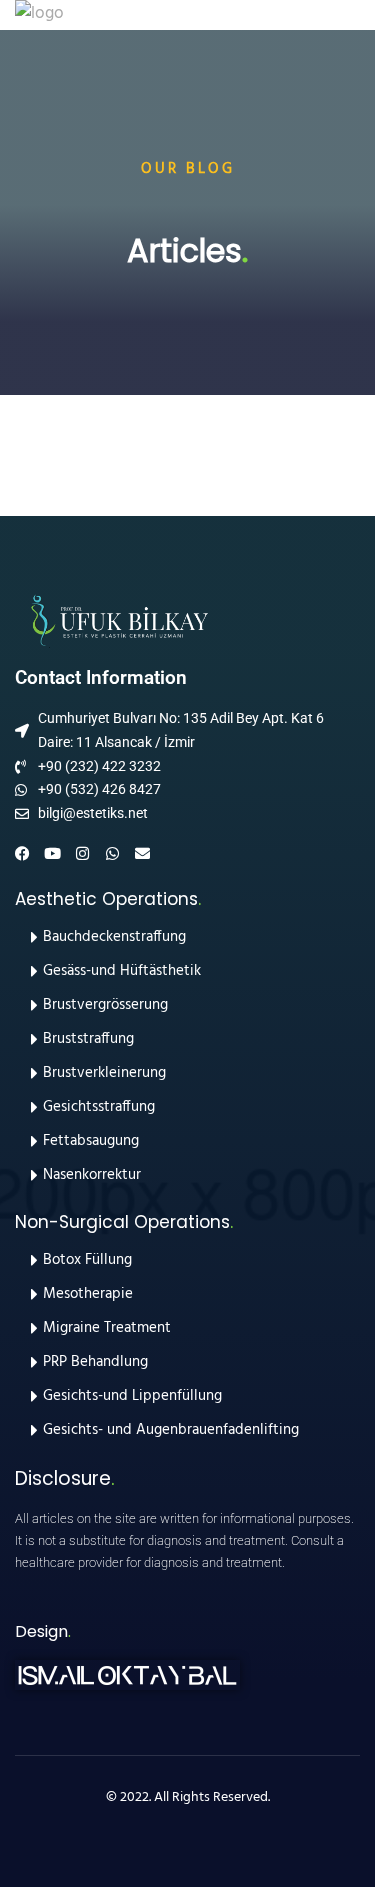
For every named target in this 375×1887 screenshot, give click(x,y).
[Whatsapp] (112, 853)
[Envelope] (142, 853)
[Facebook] (22, 853)
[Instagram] (82, 853)
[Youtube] (52, 853)
